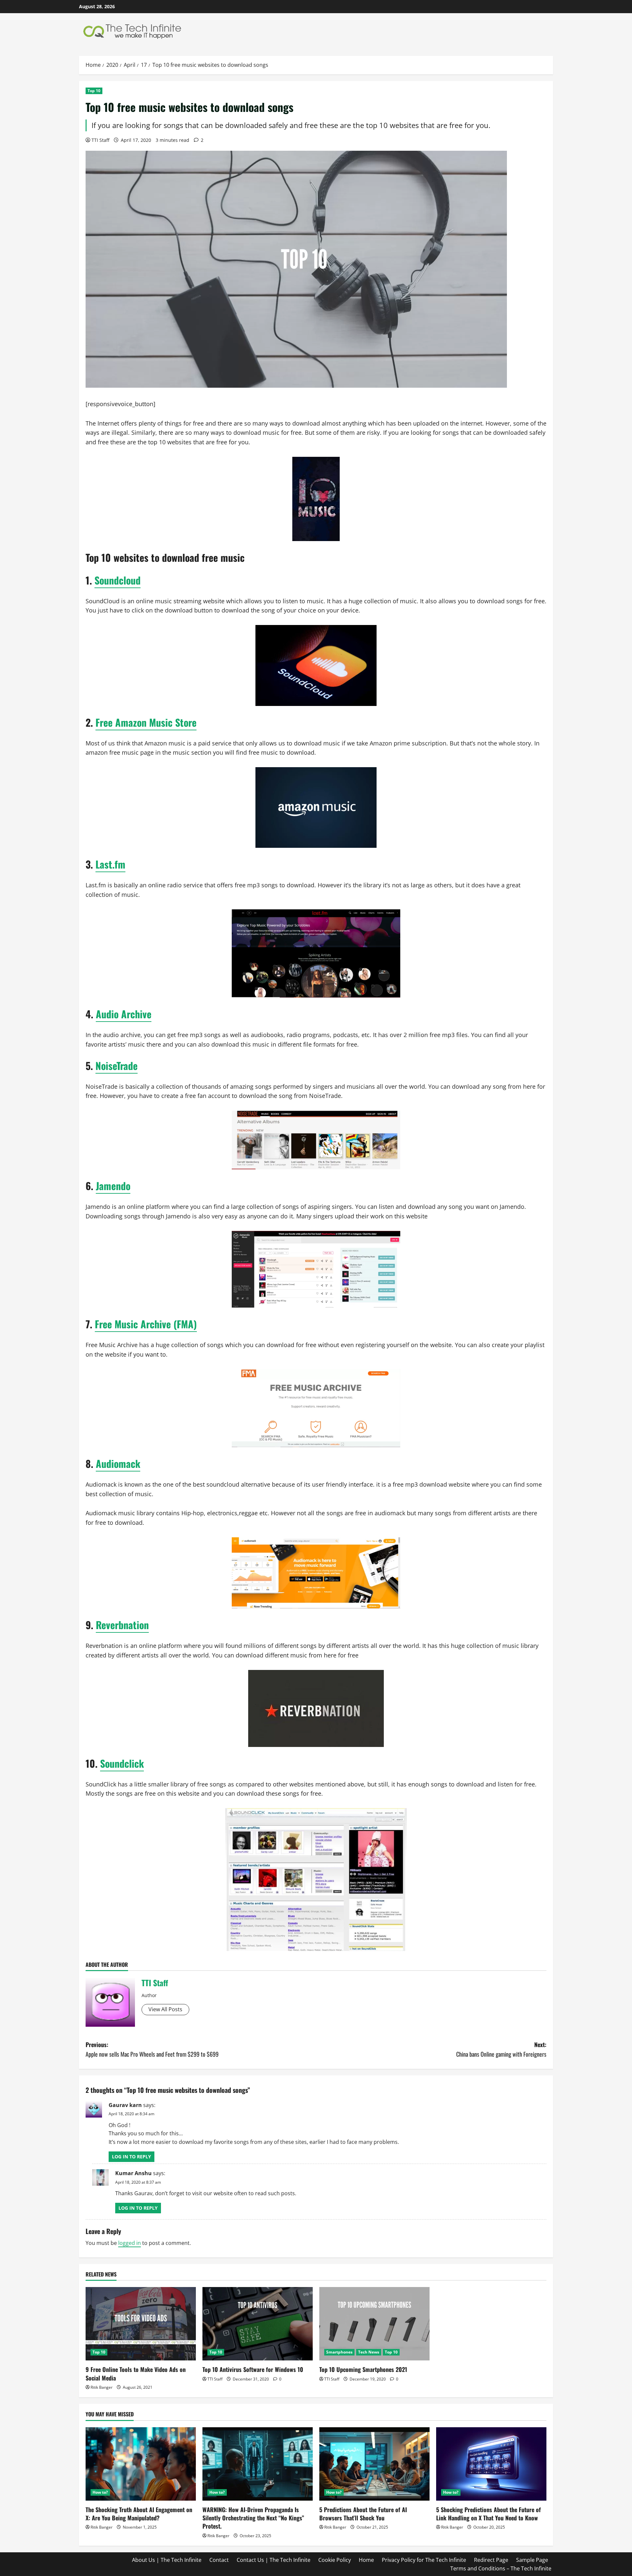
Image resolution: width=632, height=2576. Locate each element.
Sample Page (532, 2560)
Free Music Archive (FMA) (146, 1324)
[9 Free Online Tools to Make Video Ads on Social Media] (141, 2324)
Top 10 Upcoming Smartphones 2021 (363, 2369)
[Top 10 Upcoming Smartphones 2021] (374, 2324)
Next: (501, 2049)
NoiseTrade (117, 1066)
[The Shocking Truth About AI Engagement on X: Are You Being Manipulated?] (141, 2464)
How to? (100, 2492)
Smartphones (339, 2352)
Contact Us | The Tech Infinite (274, 2560)
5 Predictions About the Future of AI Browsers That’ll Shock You (363, 2514)
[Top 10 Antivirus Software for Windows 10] (258, 2324)
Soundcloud (118, 580)
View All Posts (165, 2009)
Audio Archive (124, 1014)
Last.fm (110, 864)
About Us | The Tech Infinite (167, 2560)
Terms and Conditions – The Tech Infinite (501, 2568)
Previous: (152, 2049)
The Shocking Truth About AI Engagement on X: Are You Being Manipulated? (139, 2514)
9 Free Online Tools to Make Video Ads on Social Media (136, 2373)
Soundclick (122, 1763)
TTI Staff (100, 140)
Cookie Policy (335, 2560)
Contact (219, 2560)
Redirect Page (491, 2560)
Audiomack (118, 1463)
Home (366, 2560)
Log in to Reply (132, 2157)
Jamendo (113, 1186)
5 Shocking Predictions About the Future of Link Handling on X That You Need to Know (488, 2514)
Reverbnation (122, 1625)
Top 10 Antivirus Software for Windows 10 (253, 2369)
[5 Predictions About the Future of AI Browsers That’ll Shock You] (374, 2464)
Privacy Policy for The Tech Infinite (424, 2560)
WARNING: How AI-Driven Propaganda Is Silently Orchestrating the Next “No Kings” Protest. (253, 2518)
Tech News (369, 2352)
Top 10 (94, 91)
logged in (130, 2243)
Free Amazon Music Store (146, 722)
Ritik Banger (102, 2387)
